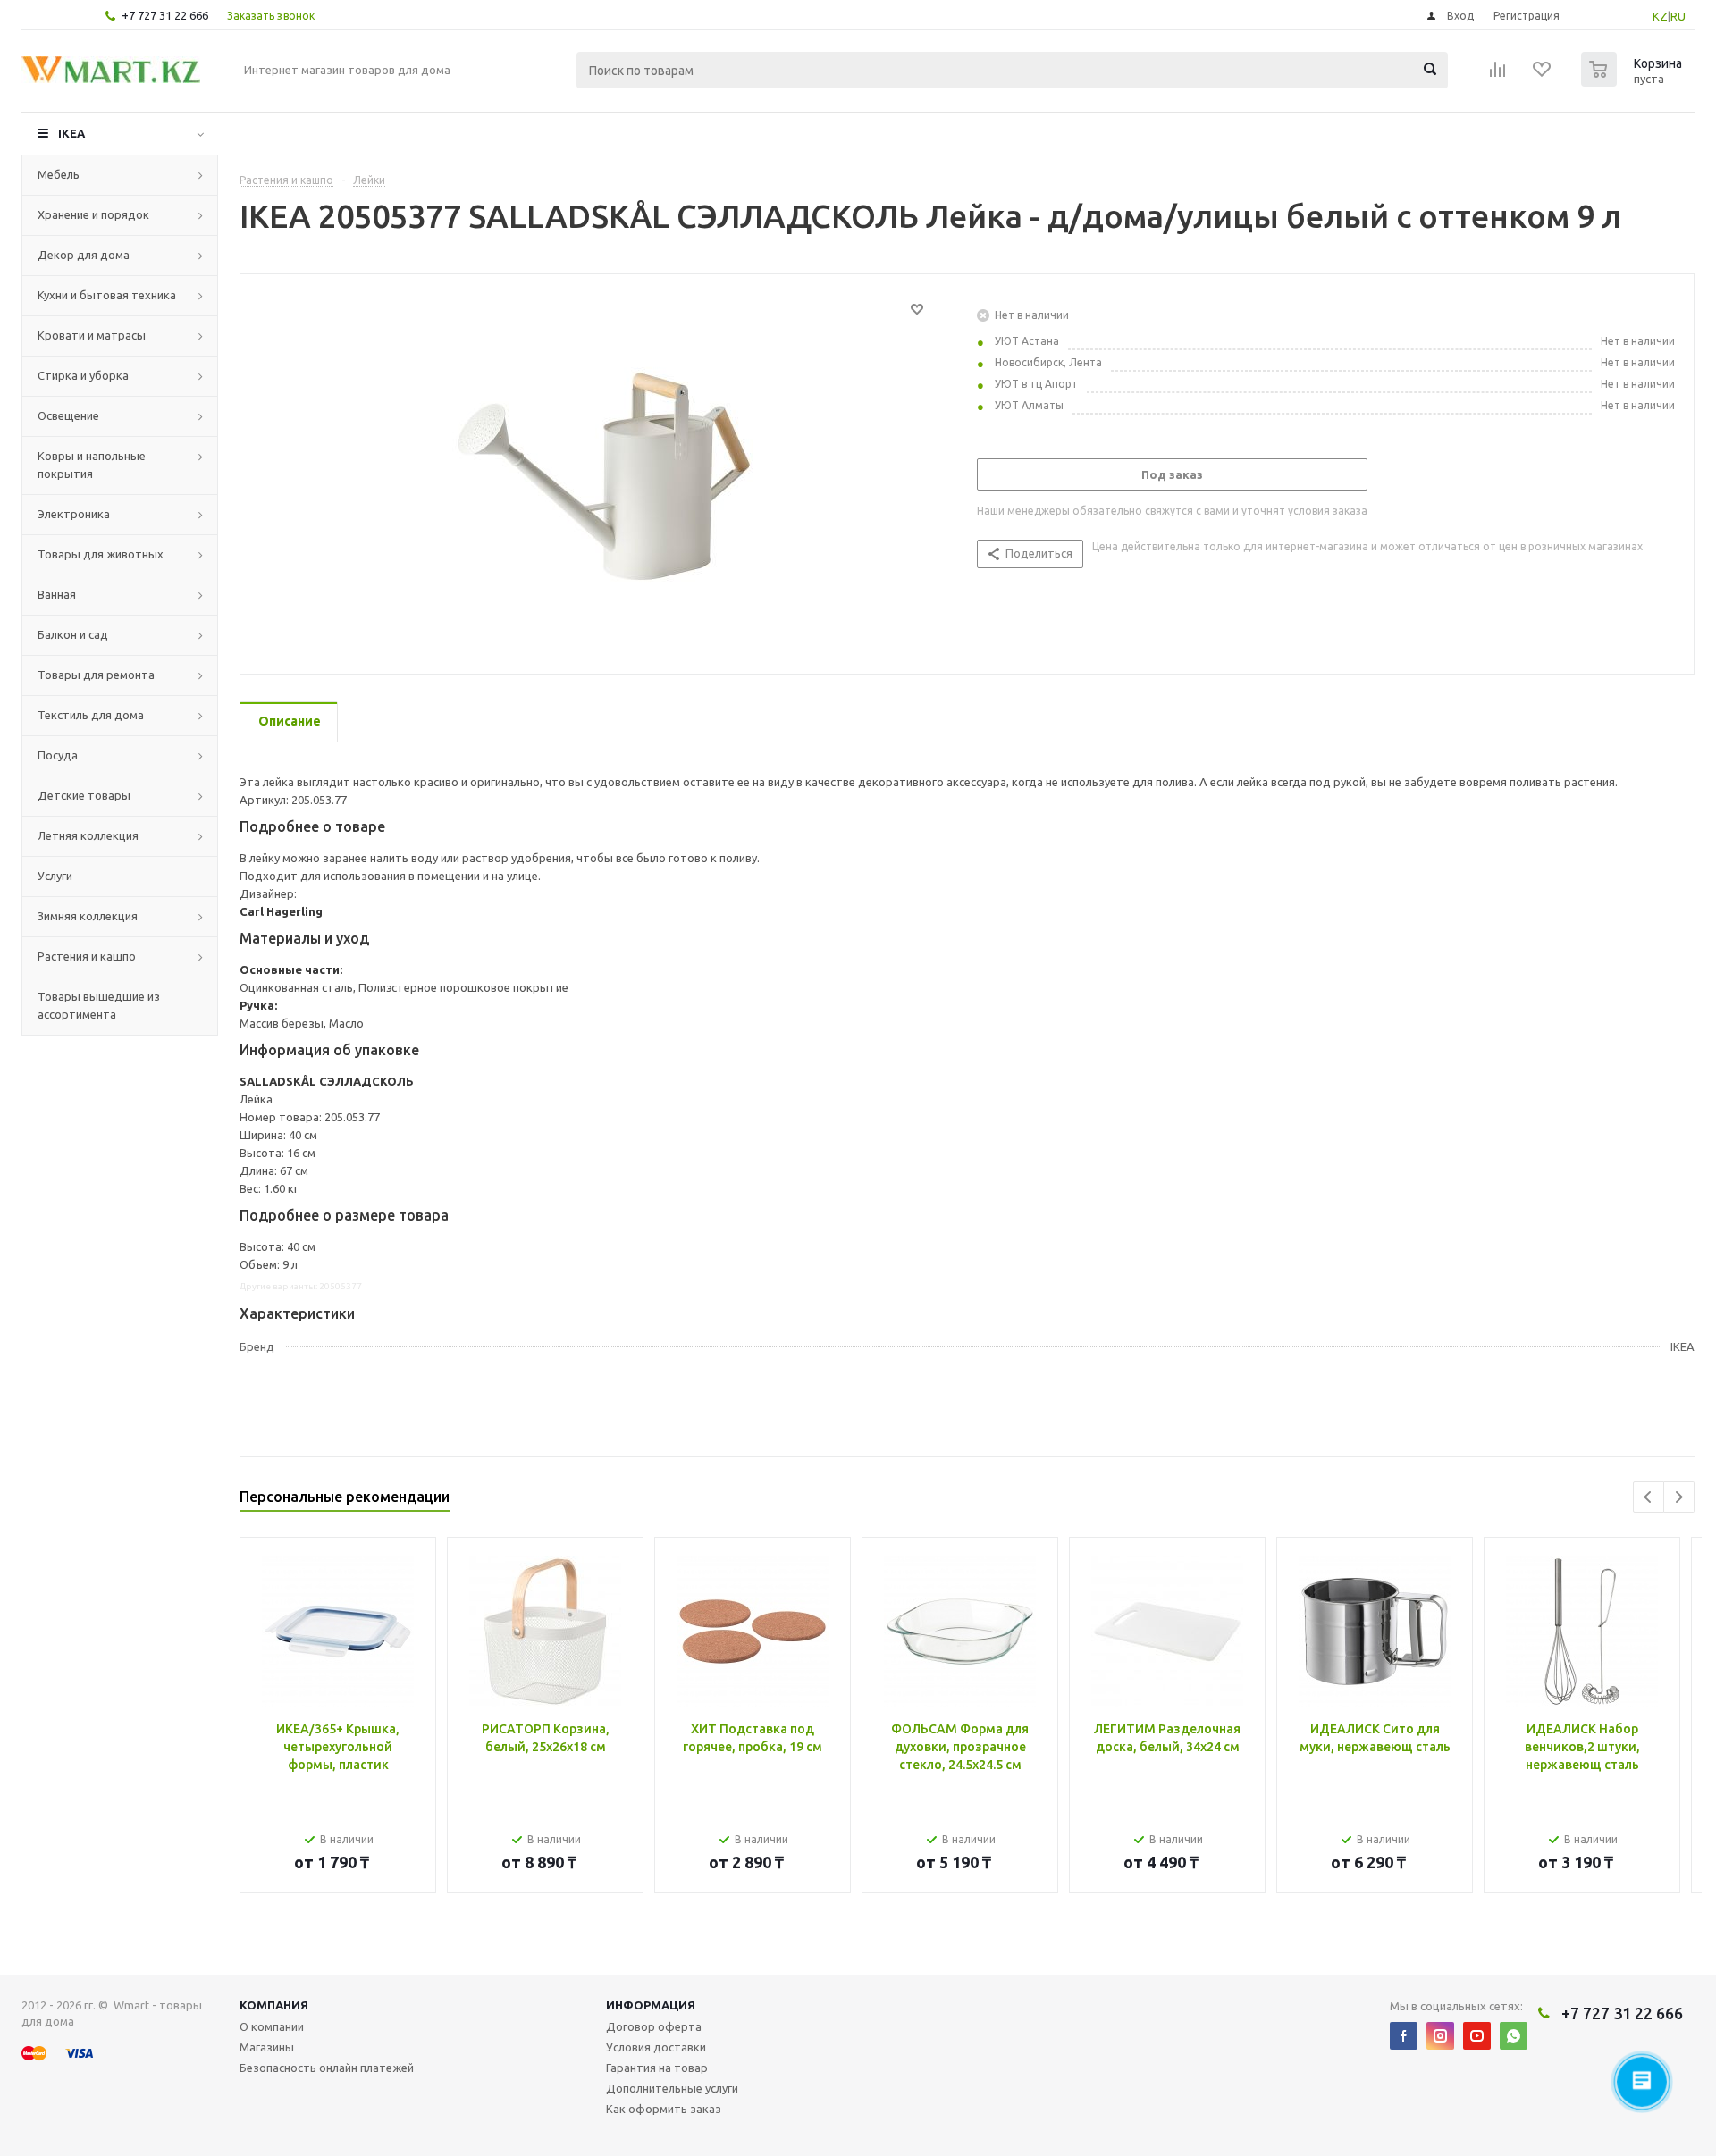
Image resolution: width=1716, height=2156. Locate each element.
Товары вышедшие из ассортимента (99, 1005)
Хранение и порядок (93, 214)
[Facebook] (1404, 2036)
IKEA (71, 133)
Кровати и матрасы (92, 335)
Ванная (57, 594)
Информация (651, 2005)
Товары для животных (101, 554)
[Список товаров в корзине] (1634, 81)
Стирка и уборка (83, 375)
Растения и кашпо (87, 956)
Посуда (58, 755)
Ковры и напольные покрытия (92, 465)
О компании (272, 2026)
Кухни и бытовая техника (107, 295)
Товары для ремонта (96, 675)
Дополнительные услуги (672, 2088)
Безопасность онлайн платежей (327, 2068)
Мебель (59, 174)
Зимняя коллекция (88, 916)
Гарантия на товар (657, 2068)
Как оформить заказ (664, 2109)
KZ (1660, 16)
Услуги (55, 876)
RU (1678, 16)
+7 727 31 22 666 (165, 15)
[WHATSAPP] (1514, 2036)
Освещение (68, 415)
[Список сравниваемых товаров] (1498, 75)
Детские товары (84, 795)
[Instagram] (1440, 2036)
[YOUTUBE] (1477, 2036)
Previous (1649, 1497)
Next (1679, 1497)
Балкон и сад (73, 634)
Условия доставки (656, 2047)
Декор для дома (84, 255)
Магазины (267, 2047)
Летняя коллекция (88, 835)
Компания (274, 2005)
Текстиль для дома (91, 715)
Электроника (74, 514)
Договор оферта (654, 2026)
